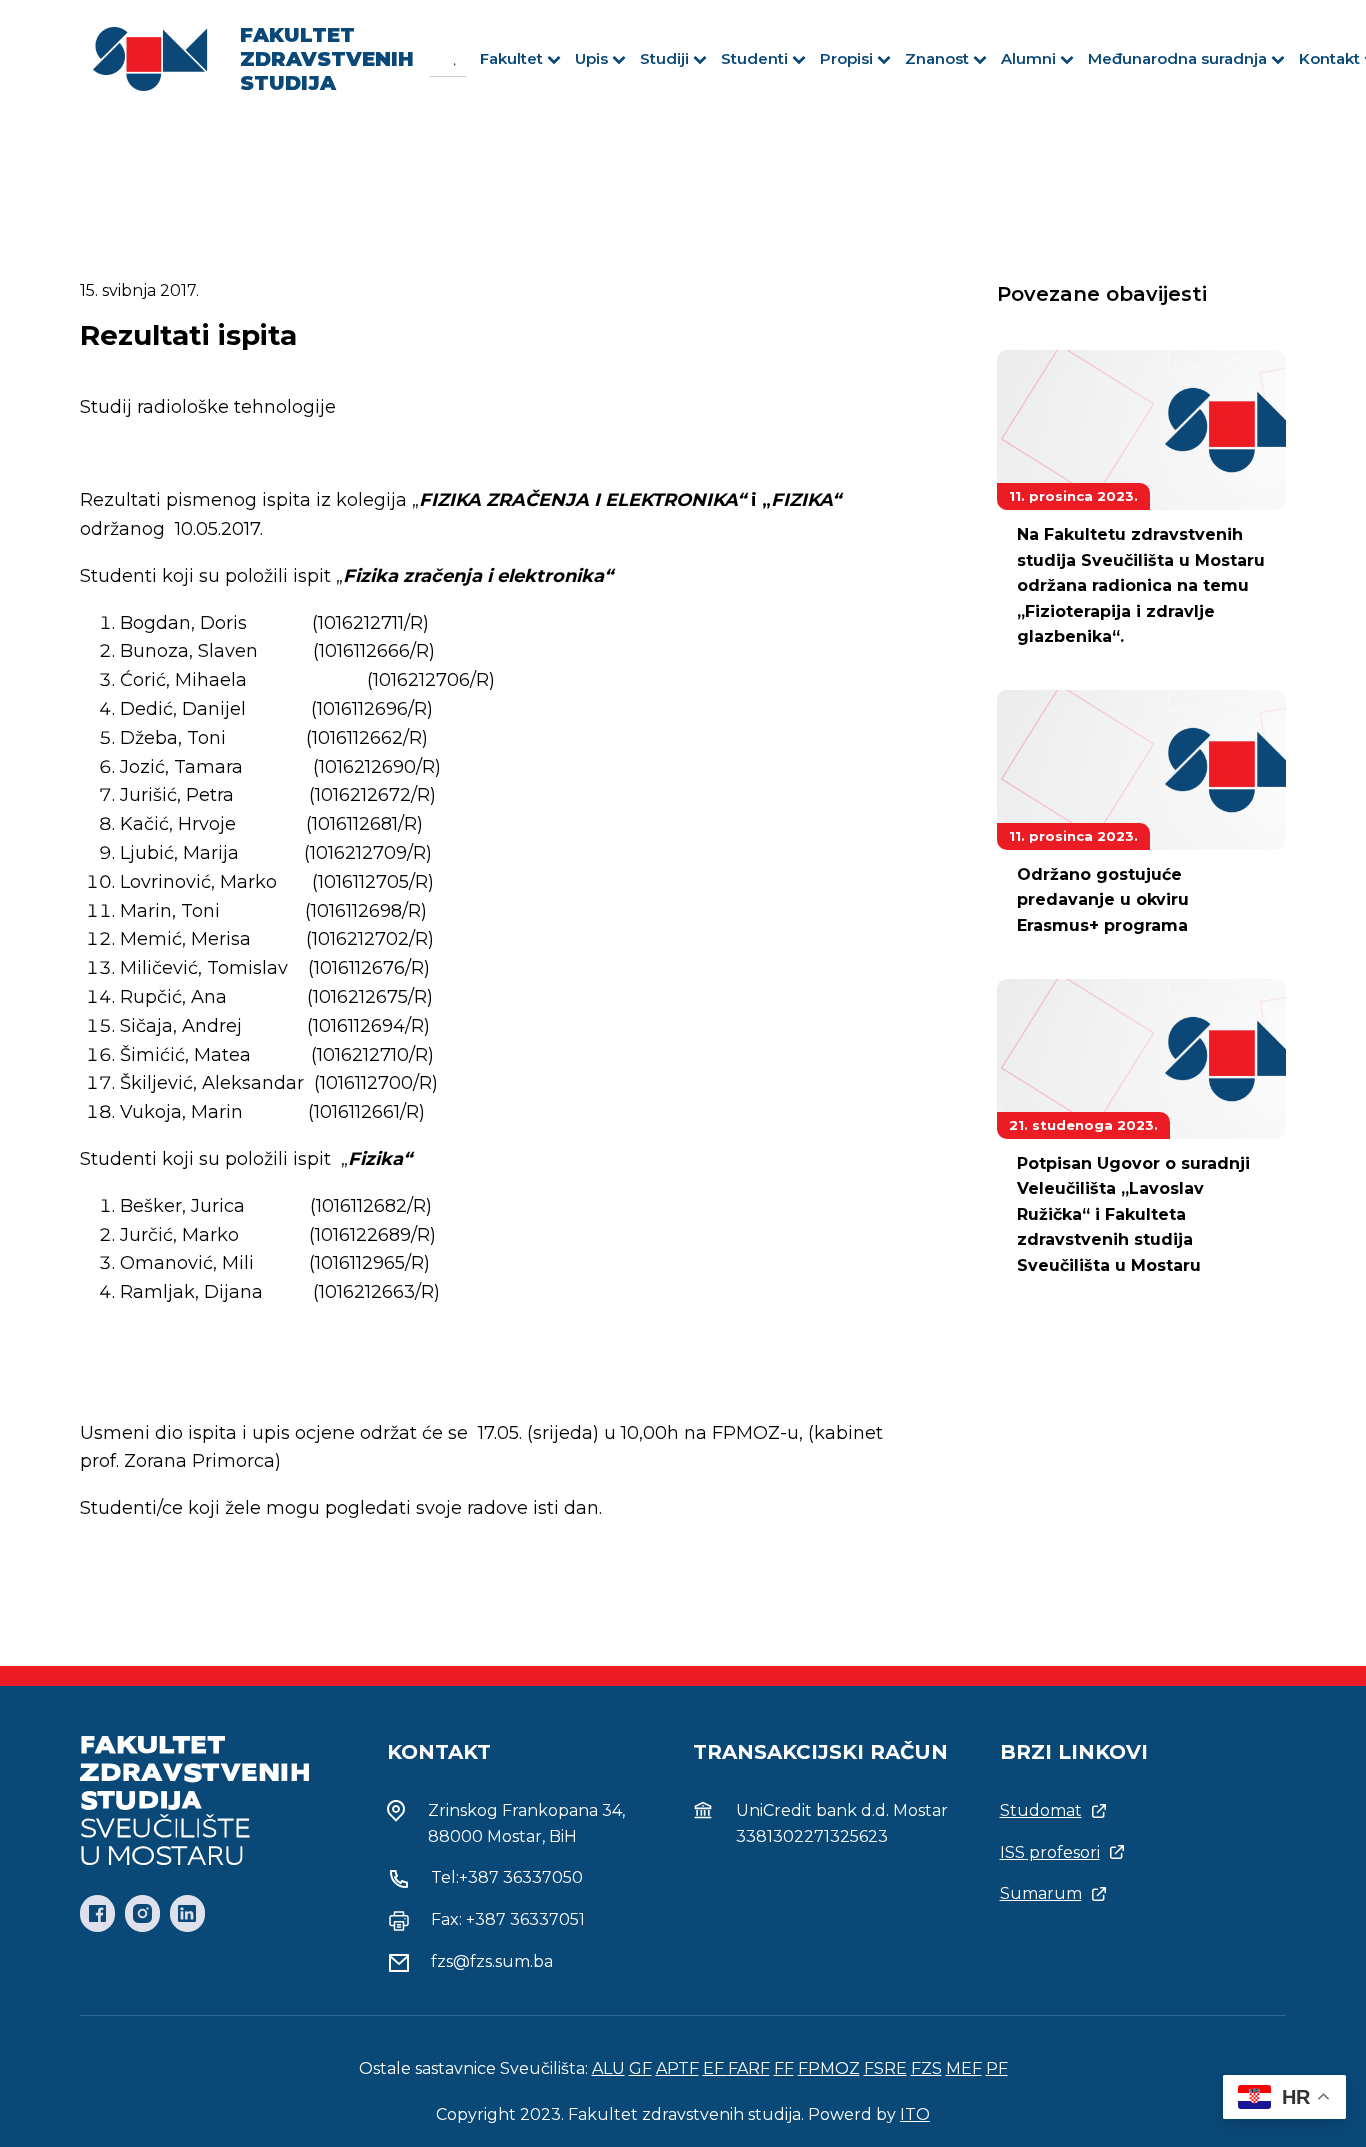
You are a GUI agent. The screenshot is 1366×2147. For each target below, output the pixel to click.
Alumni (1028, 58)
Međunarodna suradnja (1177, 58)
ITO (915, 2114)
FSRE (885, 2068)
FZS (926, 2068)
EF (715, 2068)
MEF (964, 2068)
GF (640, 2068)
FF (784, 2068)
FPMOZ (829, 2068)
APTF (677, 2068)
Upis (591, 58)
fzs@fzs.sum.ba (492, 1961)
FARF (749, 2068)
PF (997, 2068)
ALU (608, 2068)
